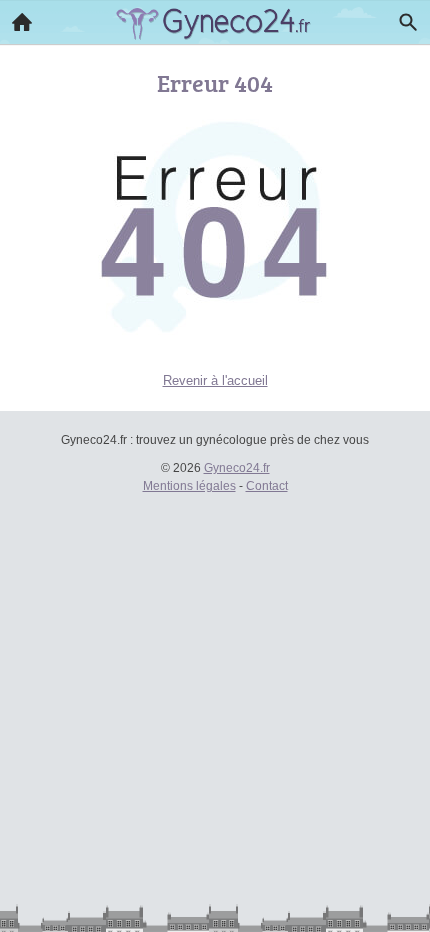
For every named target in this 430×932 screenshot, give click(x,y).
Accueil (22, 22)
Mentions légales (189, 486)
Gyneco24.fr (237, 468)
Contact (267, 486)
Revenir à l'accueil (215, 380)
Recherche (408, 22)
